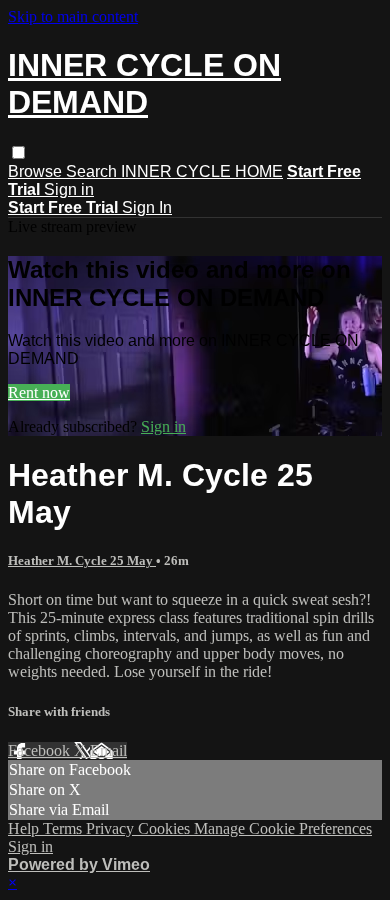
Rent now (39, 392)
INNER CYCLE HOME (202, 171)
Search (93, 171)
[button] (18, 152)
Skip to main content (73, 16)
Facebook (41, 750)
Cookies (166, 828)
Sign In (147, 207)
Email (108, 750)
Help (25, 828)
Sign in (69, 189)
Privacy (112, 828)
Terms (64, 828)
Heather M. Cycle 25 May (82, 560)
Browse (37, 171)
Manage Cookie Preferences (283, 828)
